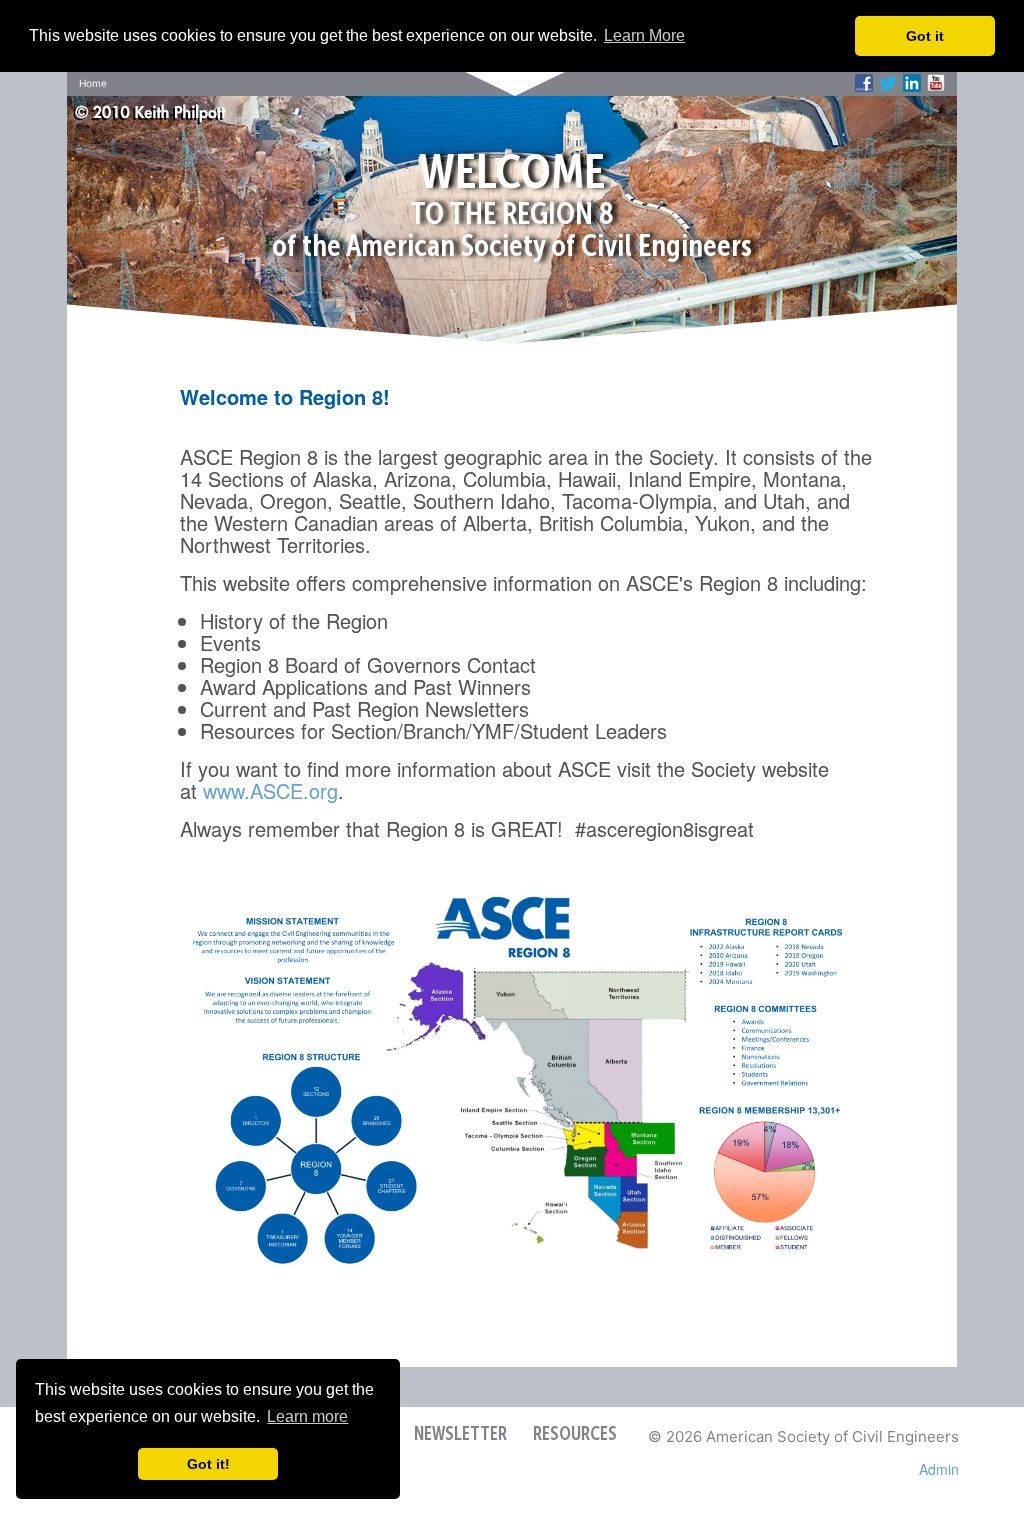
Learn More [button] (644, 35)
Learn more (307, 1416)
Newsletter (460, 1435)
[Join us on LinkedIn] (912, 83)
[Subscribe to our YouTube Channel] (936, 83)
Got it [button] (925, 36)
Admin (939, 1469)
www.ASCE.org (270, 790)
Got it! (208, 1464)
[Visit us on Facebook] (864, 83)
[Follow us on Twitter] (888, 83)
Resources (575, 1435)
